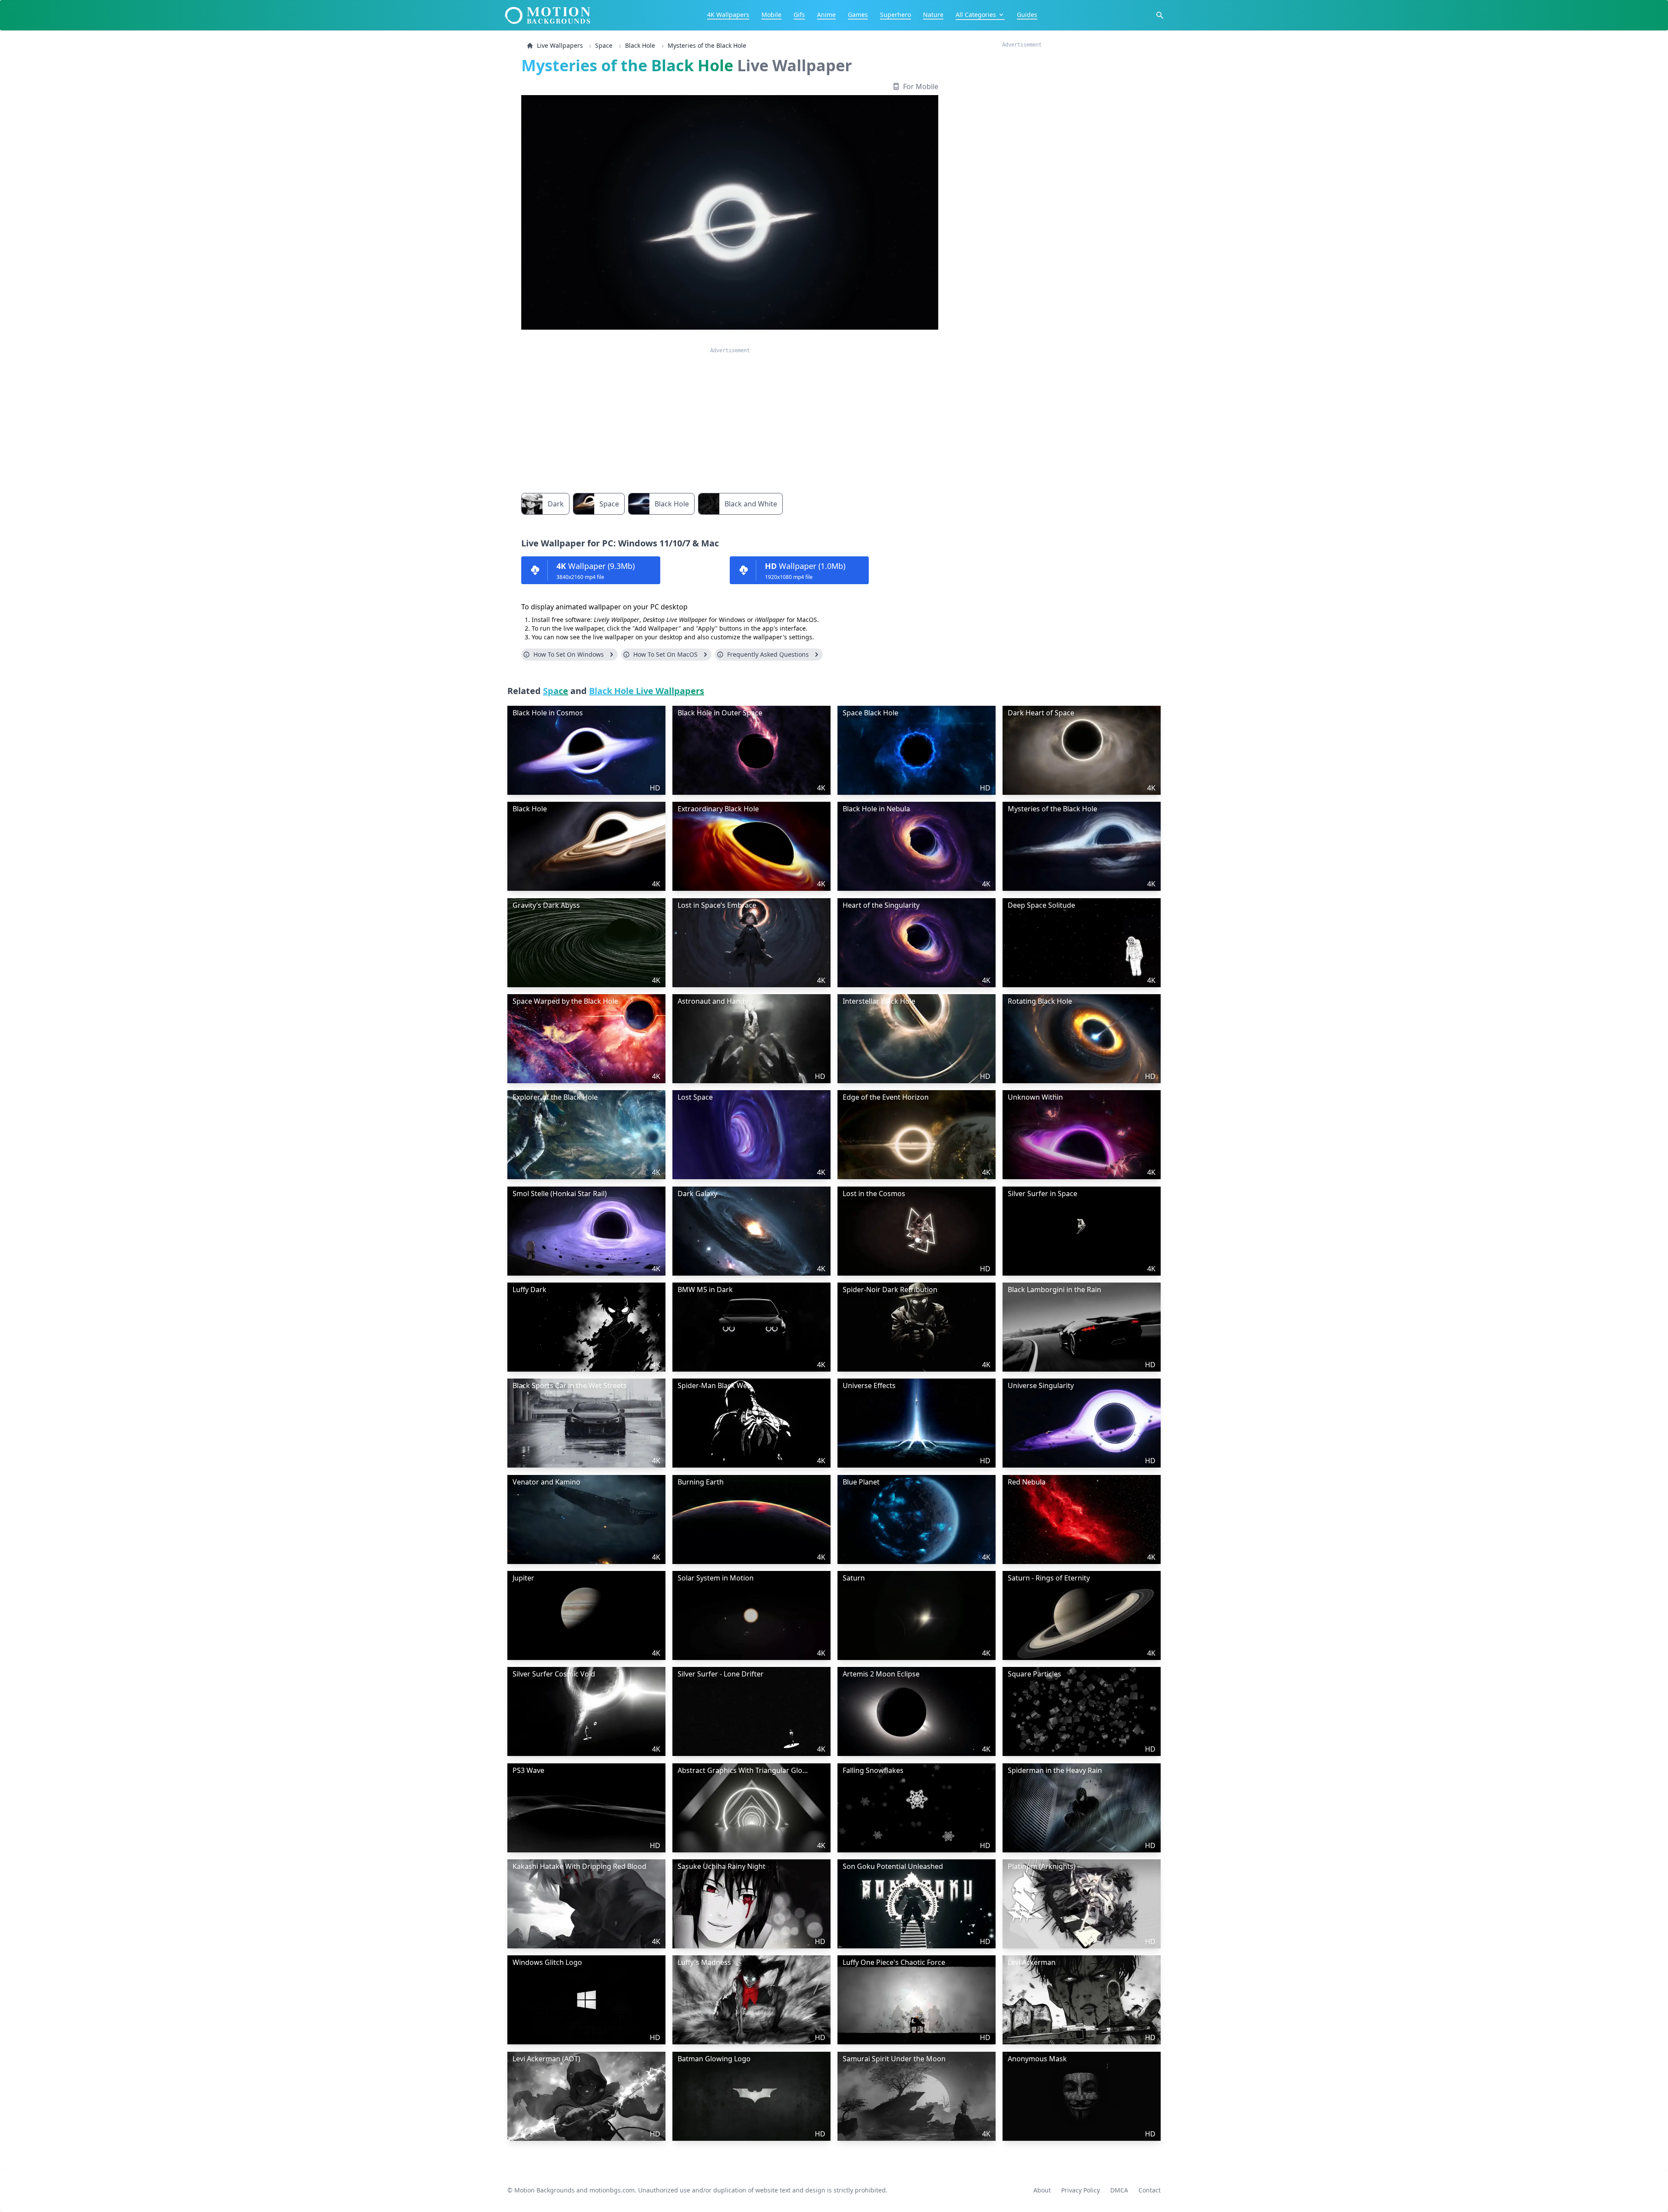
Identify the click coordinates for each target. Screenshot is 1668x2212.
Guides (1027, 15)
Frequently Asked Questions (768, 654)
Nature (933, 15)
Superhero (895, 15)
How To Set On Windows (569, 654)
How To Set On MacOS (665, 654)
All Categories (976, 15)
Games (858, 15)
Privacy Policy (1081, 2190)
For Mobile (921, 86)
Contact (1150, 2190)
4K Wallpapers (728, 15)
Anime (826, 15)
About (1042, 2190)
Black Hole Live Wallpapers (647, 691)
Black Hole (640, 45)
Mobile (771, 15)
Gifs (799, 15)
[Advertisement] (730, 415)
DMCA (1119, 2190)
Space (604, 45)
